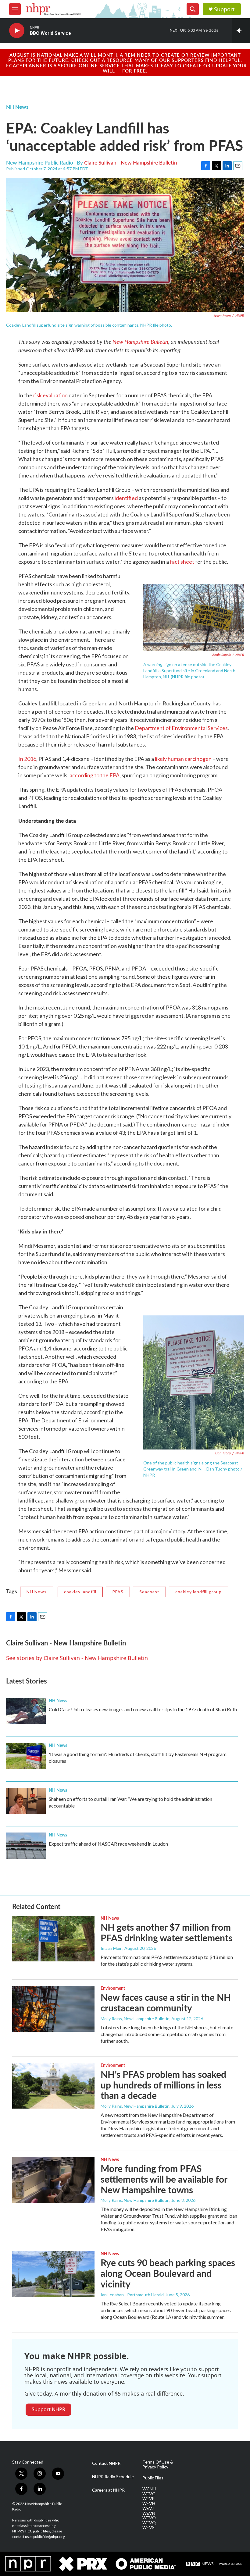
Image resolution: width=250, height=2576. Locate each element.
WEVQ (149, 2523)
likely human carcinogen (183, 759)
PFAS (118, 1592)
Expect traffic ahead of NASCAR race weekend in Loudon (108, 1844)
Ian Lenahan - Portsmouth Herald (132, 2295)
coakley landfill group (198, 1592)
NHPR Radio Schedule (113, 2477)
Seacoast (149, 1592)
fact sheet (182, 562)
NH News (17, 107)
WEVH (149, 2503)
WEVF (148, 2499)
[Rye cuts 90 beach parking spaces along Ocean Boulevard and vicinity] (53, 2274)
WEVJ (148, 2508)
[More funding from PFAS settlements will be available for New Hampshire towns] (53, 2180)
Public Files (153, 2478)
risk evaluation (50, 395)
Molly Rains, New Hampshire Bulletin (135, 2019)
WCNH (149, 2489)
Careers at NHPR (108, 2490)
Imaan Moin (112, 1948)
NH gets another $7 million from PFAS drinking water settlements (166, 1932)
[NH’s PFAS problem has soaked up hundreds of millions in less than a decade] (53, 2086)
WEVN (149, 2513)
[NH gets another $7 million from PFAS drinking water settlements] (53, 1939)
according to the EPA (95, 775)
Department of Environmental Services (181, 728)
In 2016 (27, 759)
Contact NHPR (106, 2463)
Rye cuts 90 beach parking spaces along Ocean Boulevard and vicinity (168, 2273)
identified (126, 498)
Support (224, 9)
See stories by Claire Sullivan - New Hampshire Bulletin (77, 1658)
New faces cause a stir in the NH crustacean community (166, 2002)
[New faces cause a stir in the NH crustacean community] (53, 2009)
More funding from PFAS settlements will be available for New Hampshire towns (164, 2179)
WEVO (149, 2518)
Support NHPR (48, 2409)
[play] (17, 31)
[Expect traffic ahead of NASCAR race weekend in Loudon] (26, 1846)
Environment (113, 1988)
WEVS (148, 2528)
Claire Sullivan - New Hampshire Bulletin (131, 162)
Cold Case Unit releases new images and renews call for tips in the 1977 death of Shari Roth (143, 1709)
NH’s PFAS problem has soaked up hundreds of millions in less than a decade (163, 2085)
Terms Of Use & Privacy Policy (158, 2464)
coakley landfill (80, 1592)
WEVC (149, 2494)
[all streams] (241, 30)
